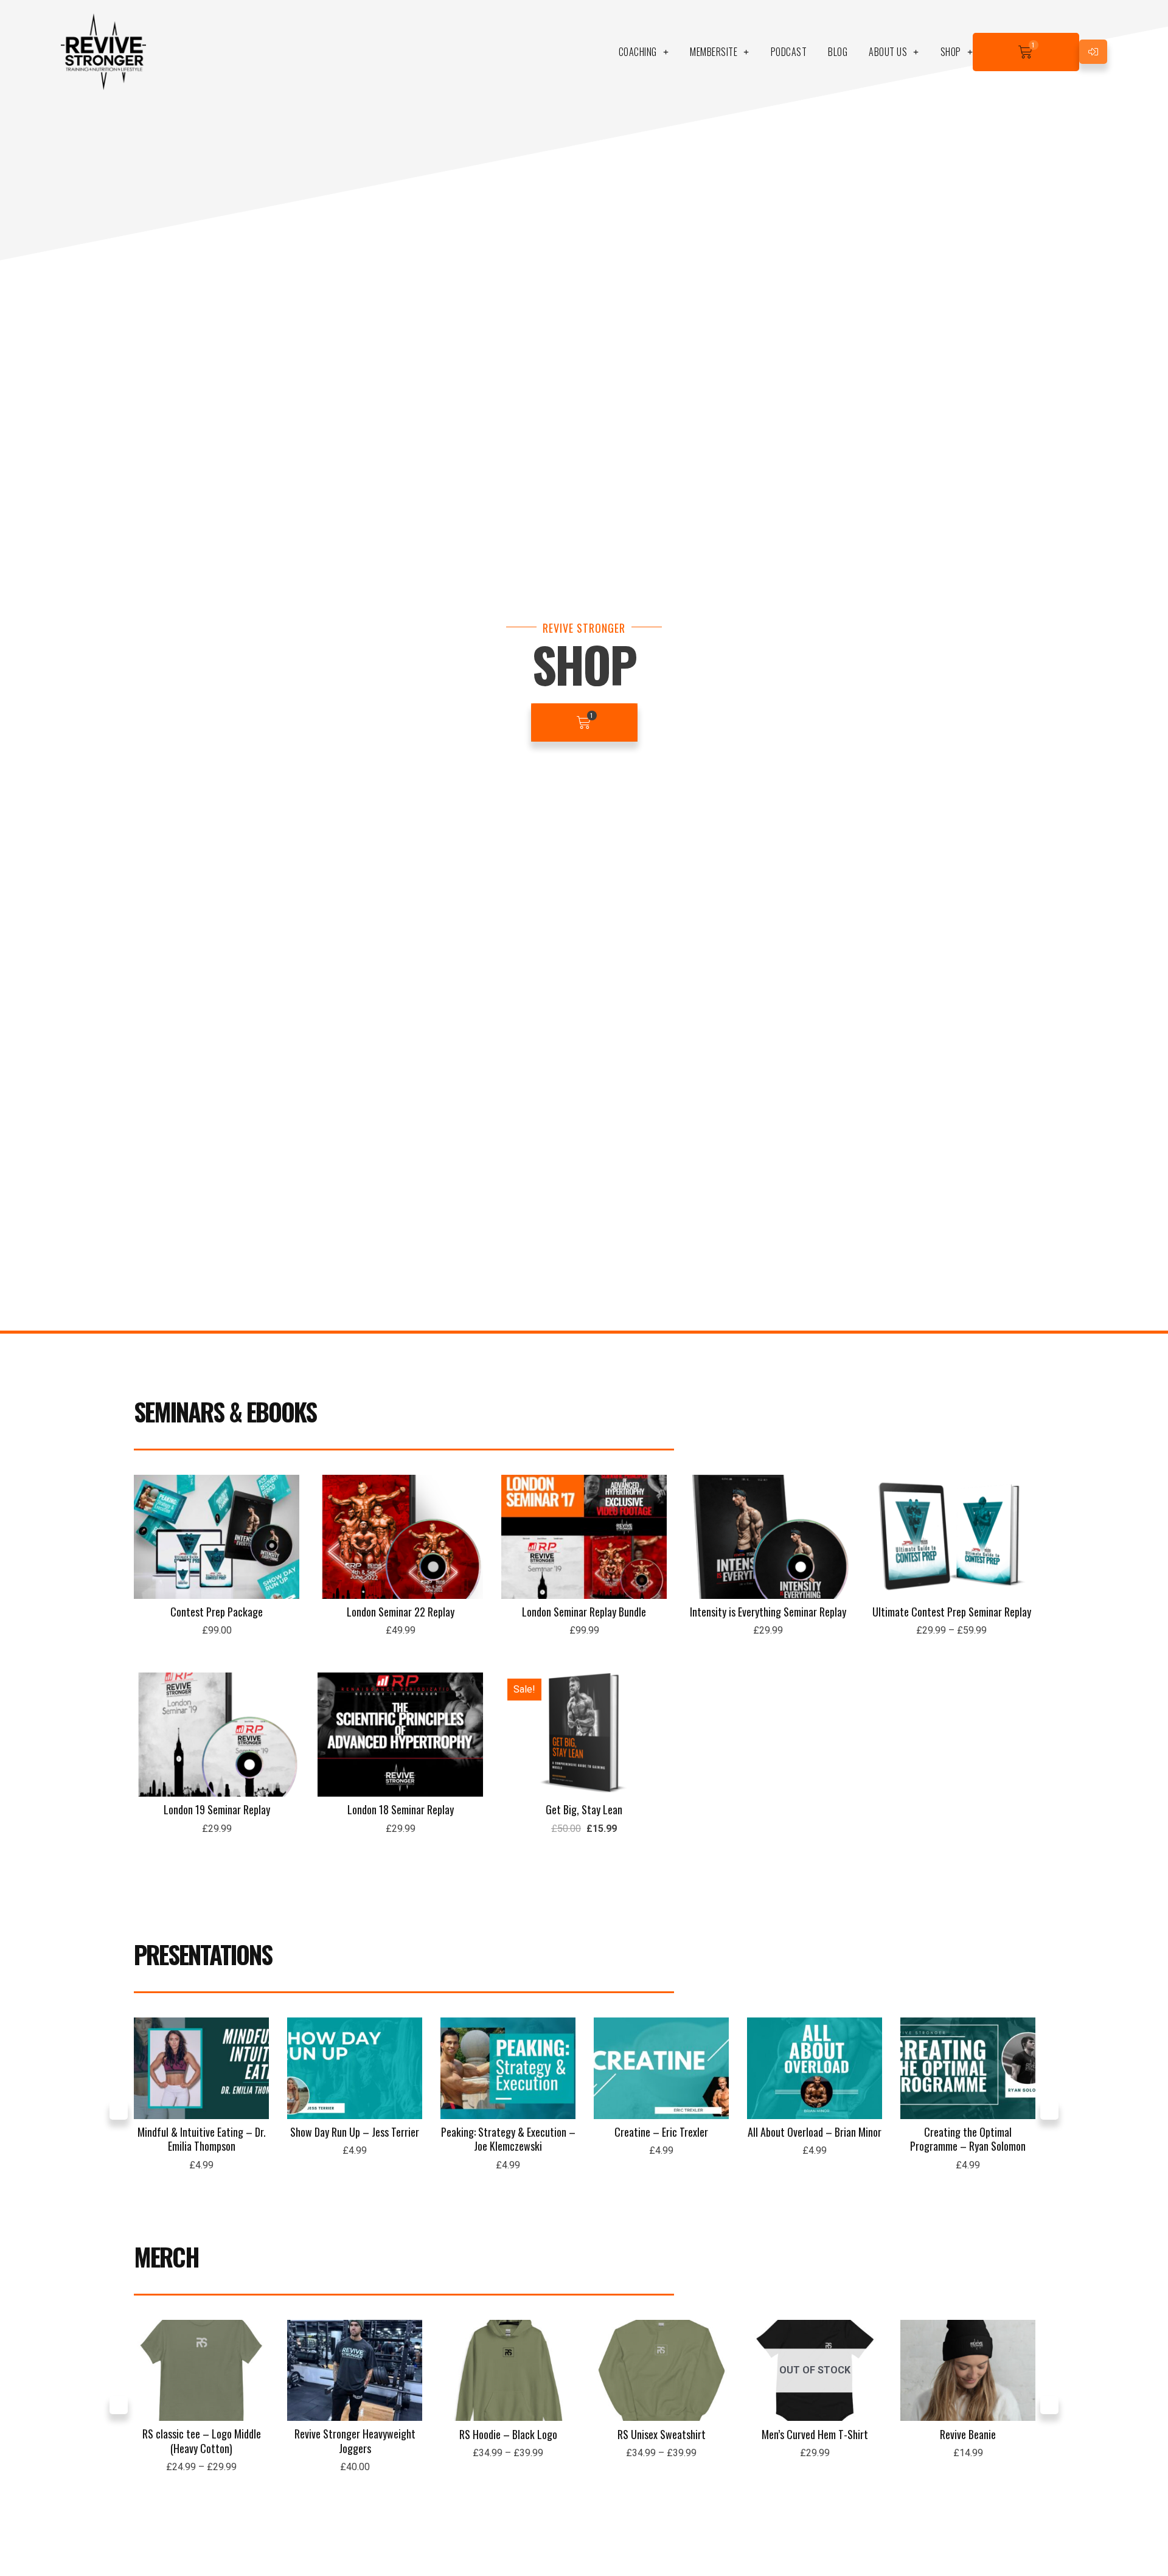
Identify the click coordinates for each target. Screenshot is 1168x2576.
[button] (119, 2111)
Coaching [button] (638, 52)
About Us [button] (888, 52)
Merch (166, 2257)
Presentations (203, 1954)
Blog (838, 52)
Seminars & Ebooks (225, 1412)
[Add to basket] (287, 1522)
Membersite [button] (714, 52)
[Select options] (1022, 1522)
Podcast (789, 52)
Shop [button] (951, 52)
